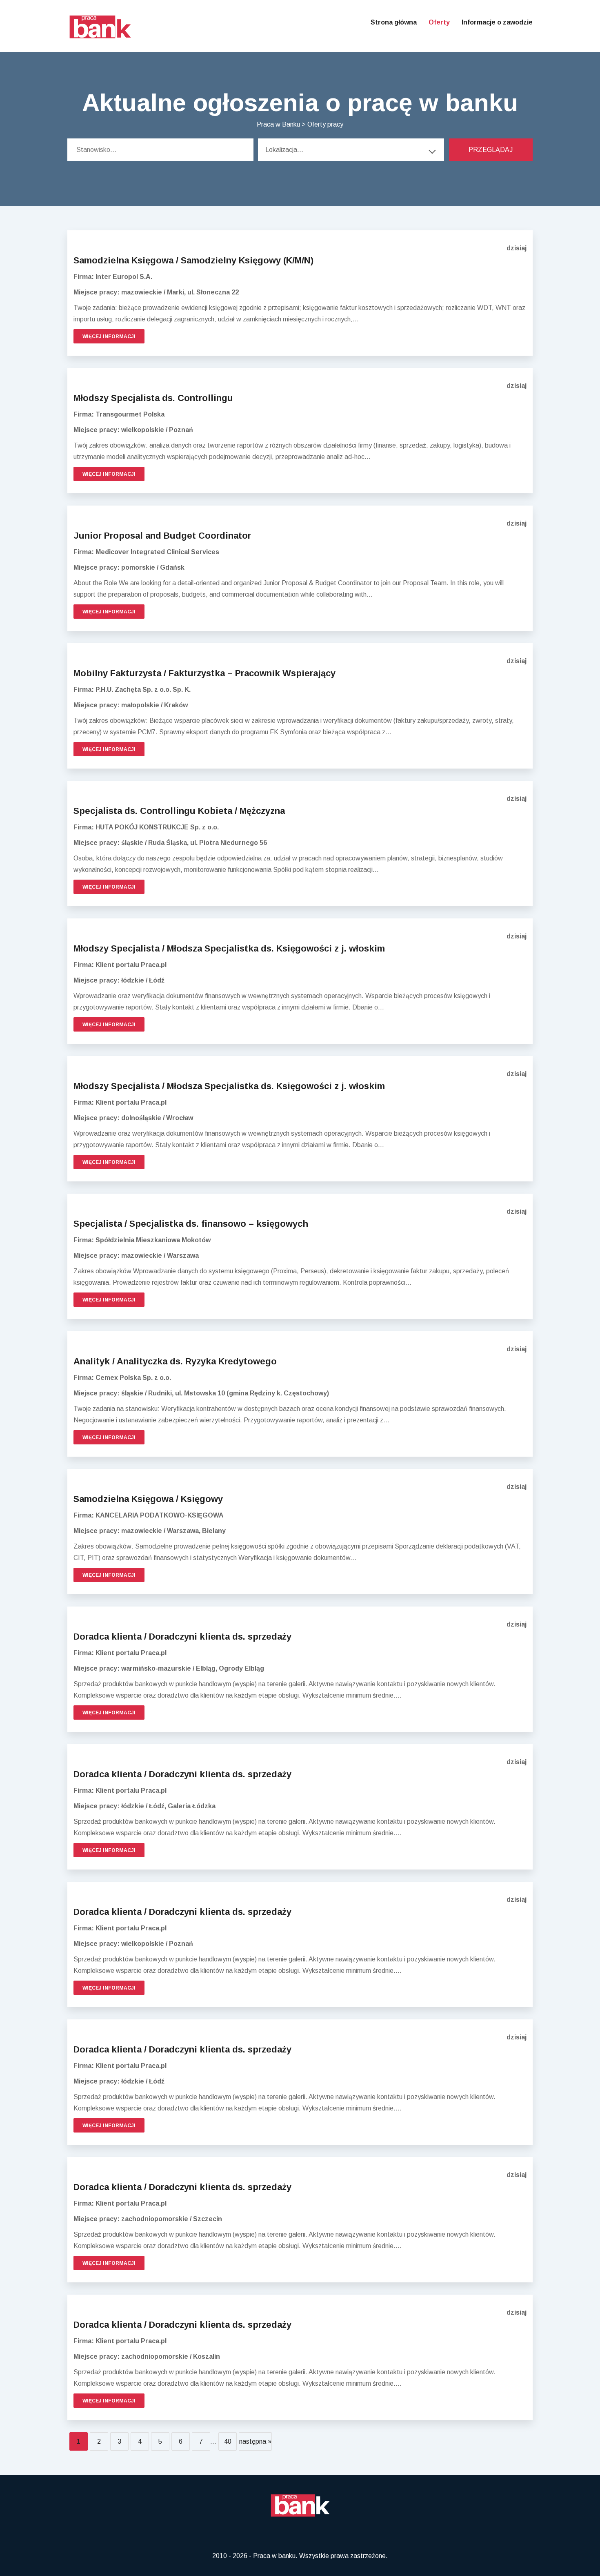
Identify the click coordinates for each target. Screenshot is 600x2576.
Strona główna (394, 22)
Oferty (439, 22)
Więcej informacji (109, 336)
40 (228, 2441)
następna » (255, 2441)
